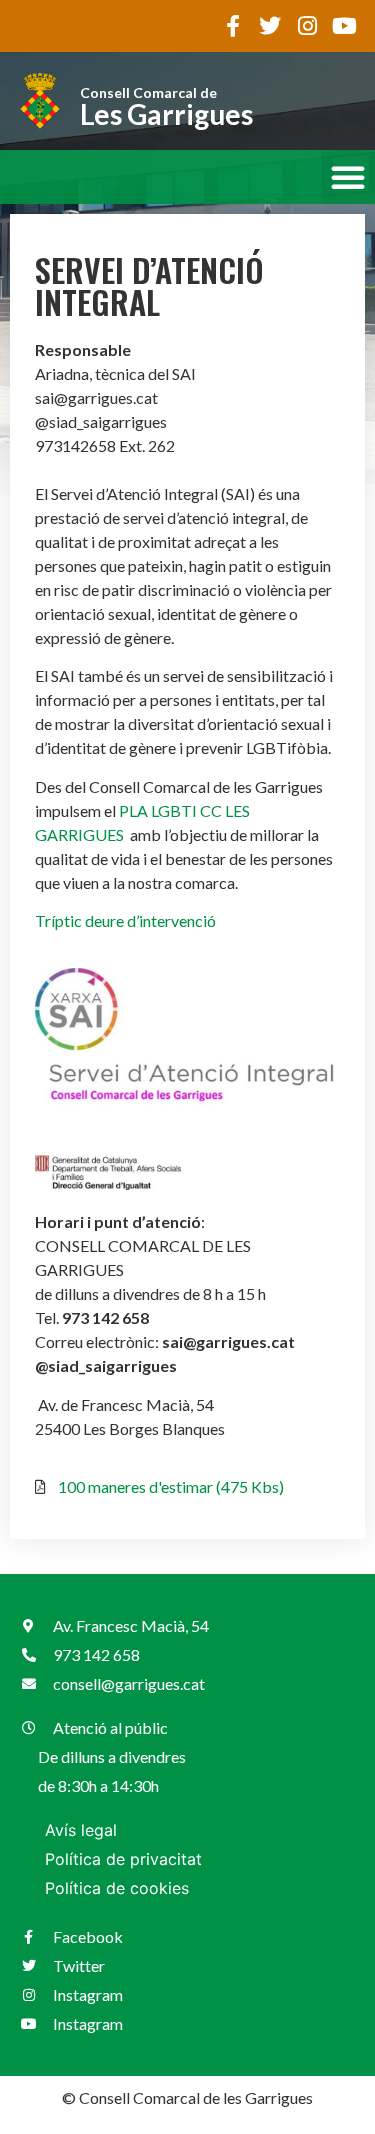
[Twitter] (270, 26)
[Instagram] (307, 26)
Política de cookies (117, 1888)
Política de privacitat (123, 1859)
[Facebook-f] (233, 26)
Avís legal (81, 1830)
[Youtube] (344, 26)
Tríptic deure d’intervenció (125, 920)
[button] (348, 177)
